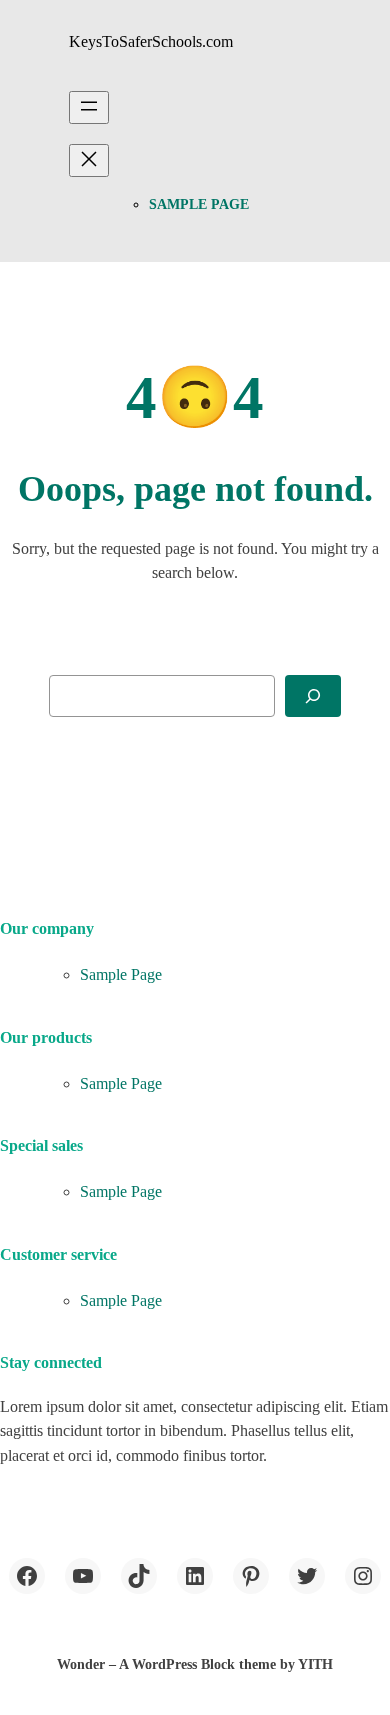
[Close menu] (89, 160)
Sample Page (199, 204)
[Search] (313, 696)
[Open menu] (89, 107)
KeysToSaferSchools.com (151, 41)
